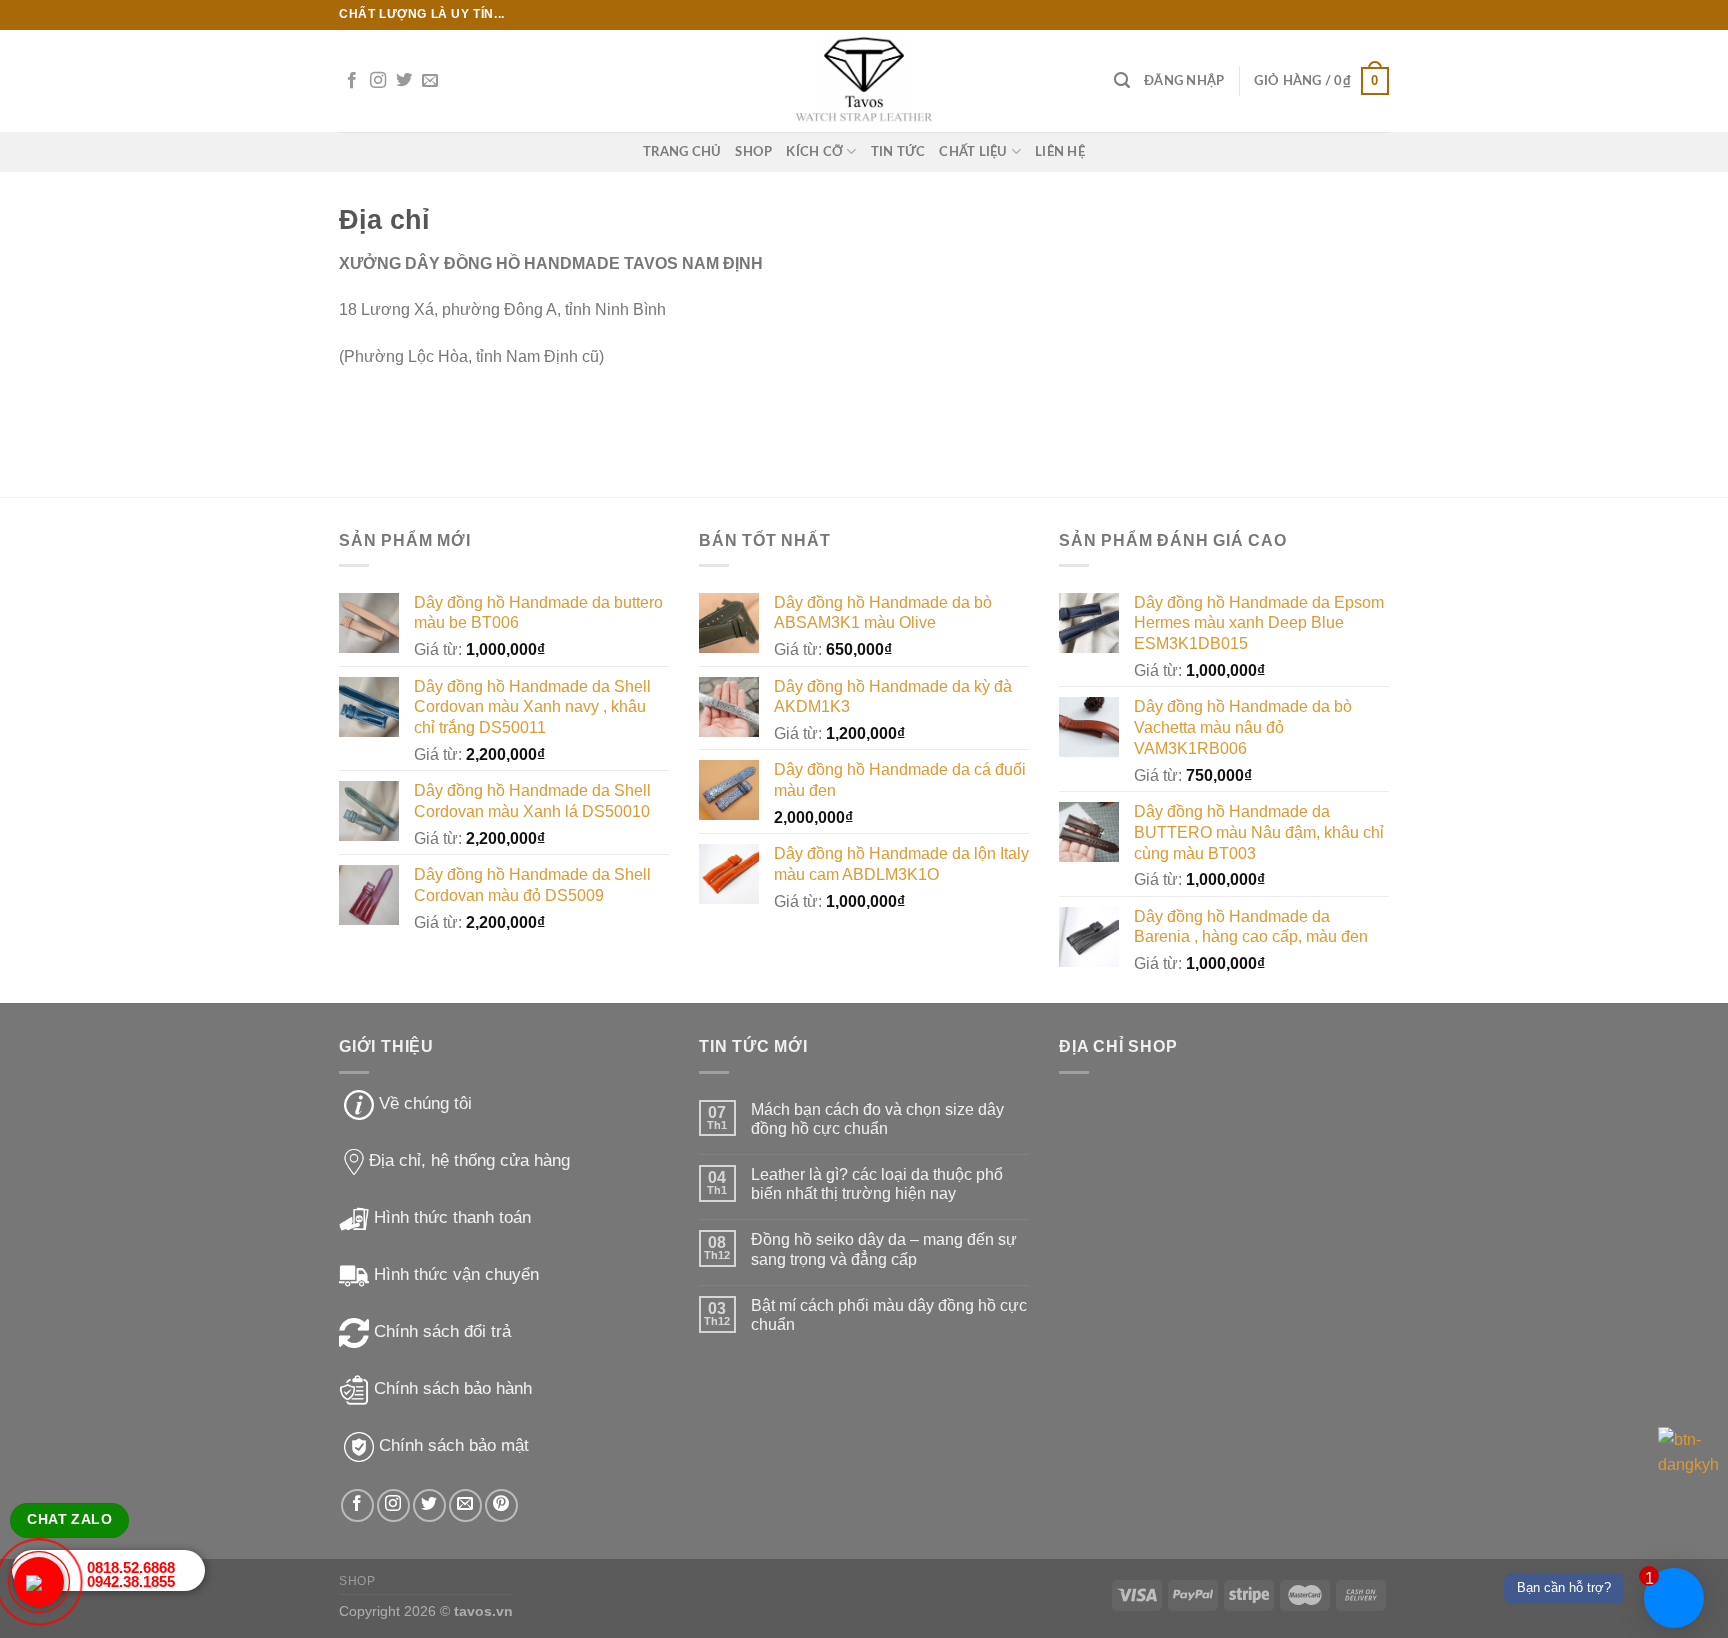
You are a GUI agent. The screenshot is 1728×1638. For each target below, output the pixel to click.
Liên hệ (1060, 152)
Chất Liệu (973, 152)
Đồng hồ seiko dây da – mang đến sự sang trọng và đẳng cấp (884, 1249)
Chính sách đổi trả (442, 1331)
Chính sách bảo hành (453, 1388)
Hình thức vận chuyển (456, 1274)
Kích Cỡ (814, 152)
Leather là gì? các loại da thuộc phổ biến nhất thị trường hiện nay (877, 1184)
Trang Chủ (682, 152)
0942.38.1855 (131, 1581)
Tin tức (898, 152)
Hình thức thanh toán (452, 1217)
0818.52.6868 (131, 1567)
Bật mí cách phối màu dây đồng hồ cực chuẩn (889, 1315)
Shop (753, 152)
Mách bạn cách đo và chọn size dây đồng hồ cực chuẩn (877, 1119)
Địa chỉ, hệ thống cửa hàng (469, 1160)
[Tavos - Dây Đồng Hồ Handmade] (864, 81)
